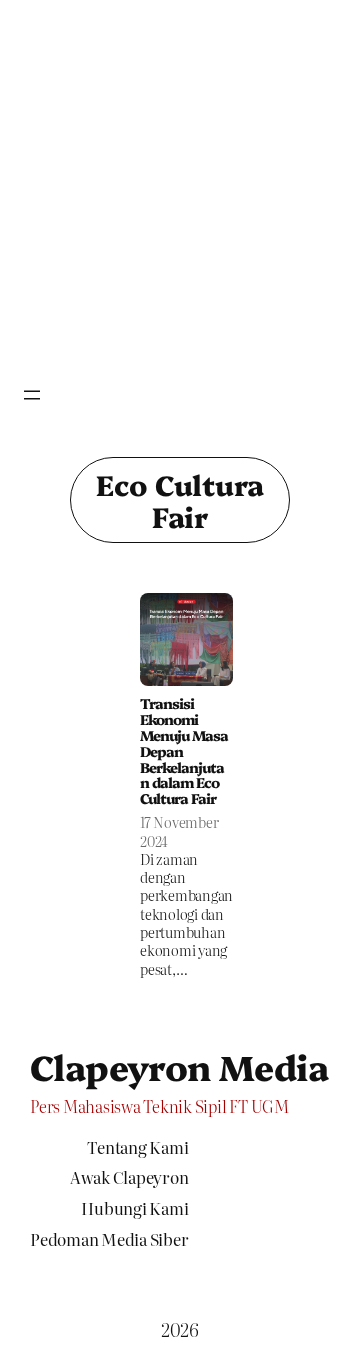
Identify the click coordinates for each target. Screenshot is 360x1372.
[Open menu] (32, 395)
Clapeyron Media (179, 1066)
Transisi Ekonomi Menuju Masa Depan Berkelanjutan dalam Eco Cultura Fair (184, 752)
